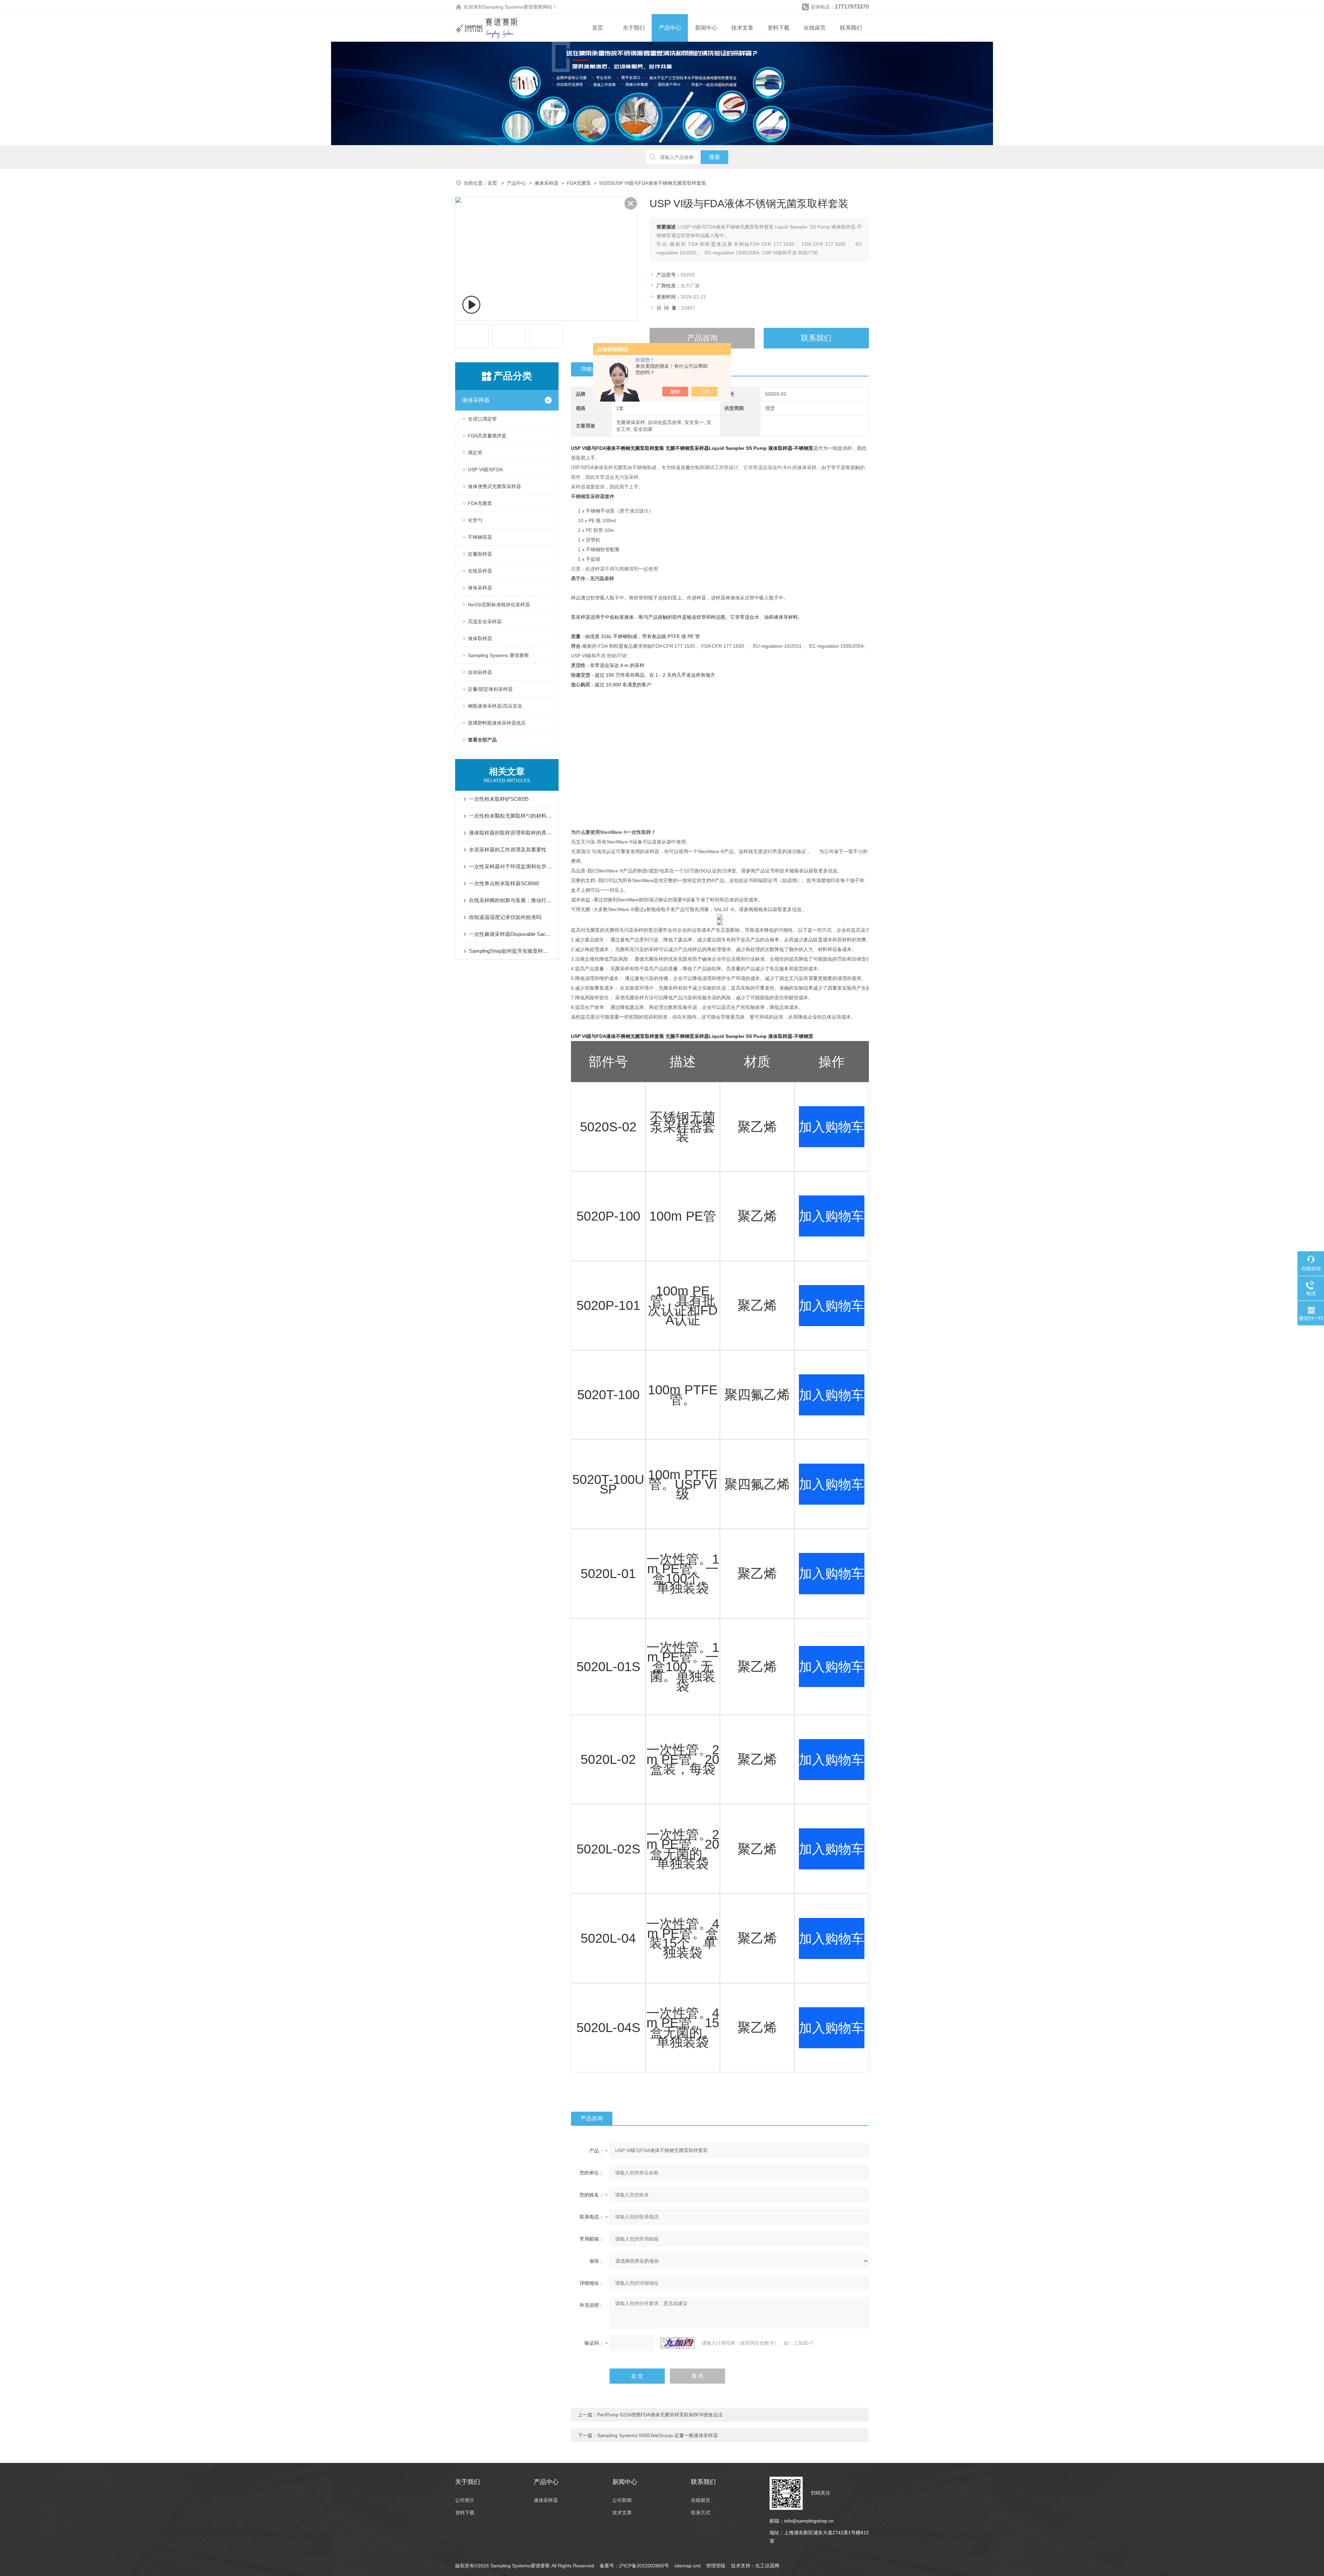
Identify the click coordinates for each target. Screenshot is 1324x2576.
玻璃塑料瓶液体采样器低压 (497, 723)
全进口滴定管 (482, 419)
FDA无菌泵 (579, 183)
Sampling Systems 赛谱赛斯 (498, 655)
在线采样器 (480, 571)
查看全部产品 (482, 740)
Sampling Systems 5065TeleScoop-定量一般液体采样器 (658, 2435)
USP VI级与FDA (485, 469)
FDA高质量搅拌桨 (487, 436)
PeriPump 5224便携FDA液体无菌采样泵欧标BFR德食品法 (660, 2415)
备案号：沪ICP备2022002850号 (634, 2566)
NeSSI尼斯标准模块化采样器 (499, 605)
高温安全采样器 (485, 622)
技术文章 (742, 28)
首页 (598, 28)
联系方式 (701, 2513)
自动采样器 (480, 672)
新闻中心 (706, 28)
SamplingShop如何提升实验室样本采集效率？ (510, 951)
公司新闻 (622, 2500)
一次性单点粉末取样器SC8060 (504, 883)
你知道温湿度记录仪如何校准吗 (505, 917)
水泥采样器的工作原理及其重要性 (508, 850)
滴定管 (475, 453)
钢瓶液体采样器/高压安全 (495, 706)
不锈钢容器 (480, 537)
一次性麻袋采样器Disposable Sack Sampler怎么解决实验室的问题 (510, 934)
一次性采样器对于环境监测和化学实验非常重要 (510, 866)
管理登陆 (716, 2566)
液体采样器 (546, 183)
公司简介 (465, 2500)
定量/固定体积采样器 (490, 689)
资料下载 (779, 28)
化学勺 (475, 520)
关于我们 (634, 28)
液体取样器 (480, 638)
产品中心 (670, 28)
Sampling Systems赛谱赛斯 (513, 7)
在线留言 (815, 28)
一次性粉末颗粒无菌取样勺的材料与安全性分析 (510, 816)
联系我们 (851, 28)
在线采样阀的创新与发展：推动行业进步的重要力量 (510, 900)
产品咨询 (702, 338)
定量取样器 (480, 554)
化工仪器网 (767, 2566)
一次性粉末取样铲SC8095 (499, 799)
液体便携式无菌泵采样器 (494, 486)
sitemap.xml (688, 2566)
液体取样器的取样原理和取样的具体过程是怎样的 (510, 833)
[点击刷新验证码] (678, 2343)
